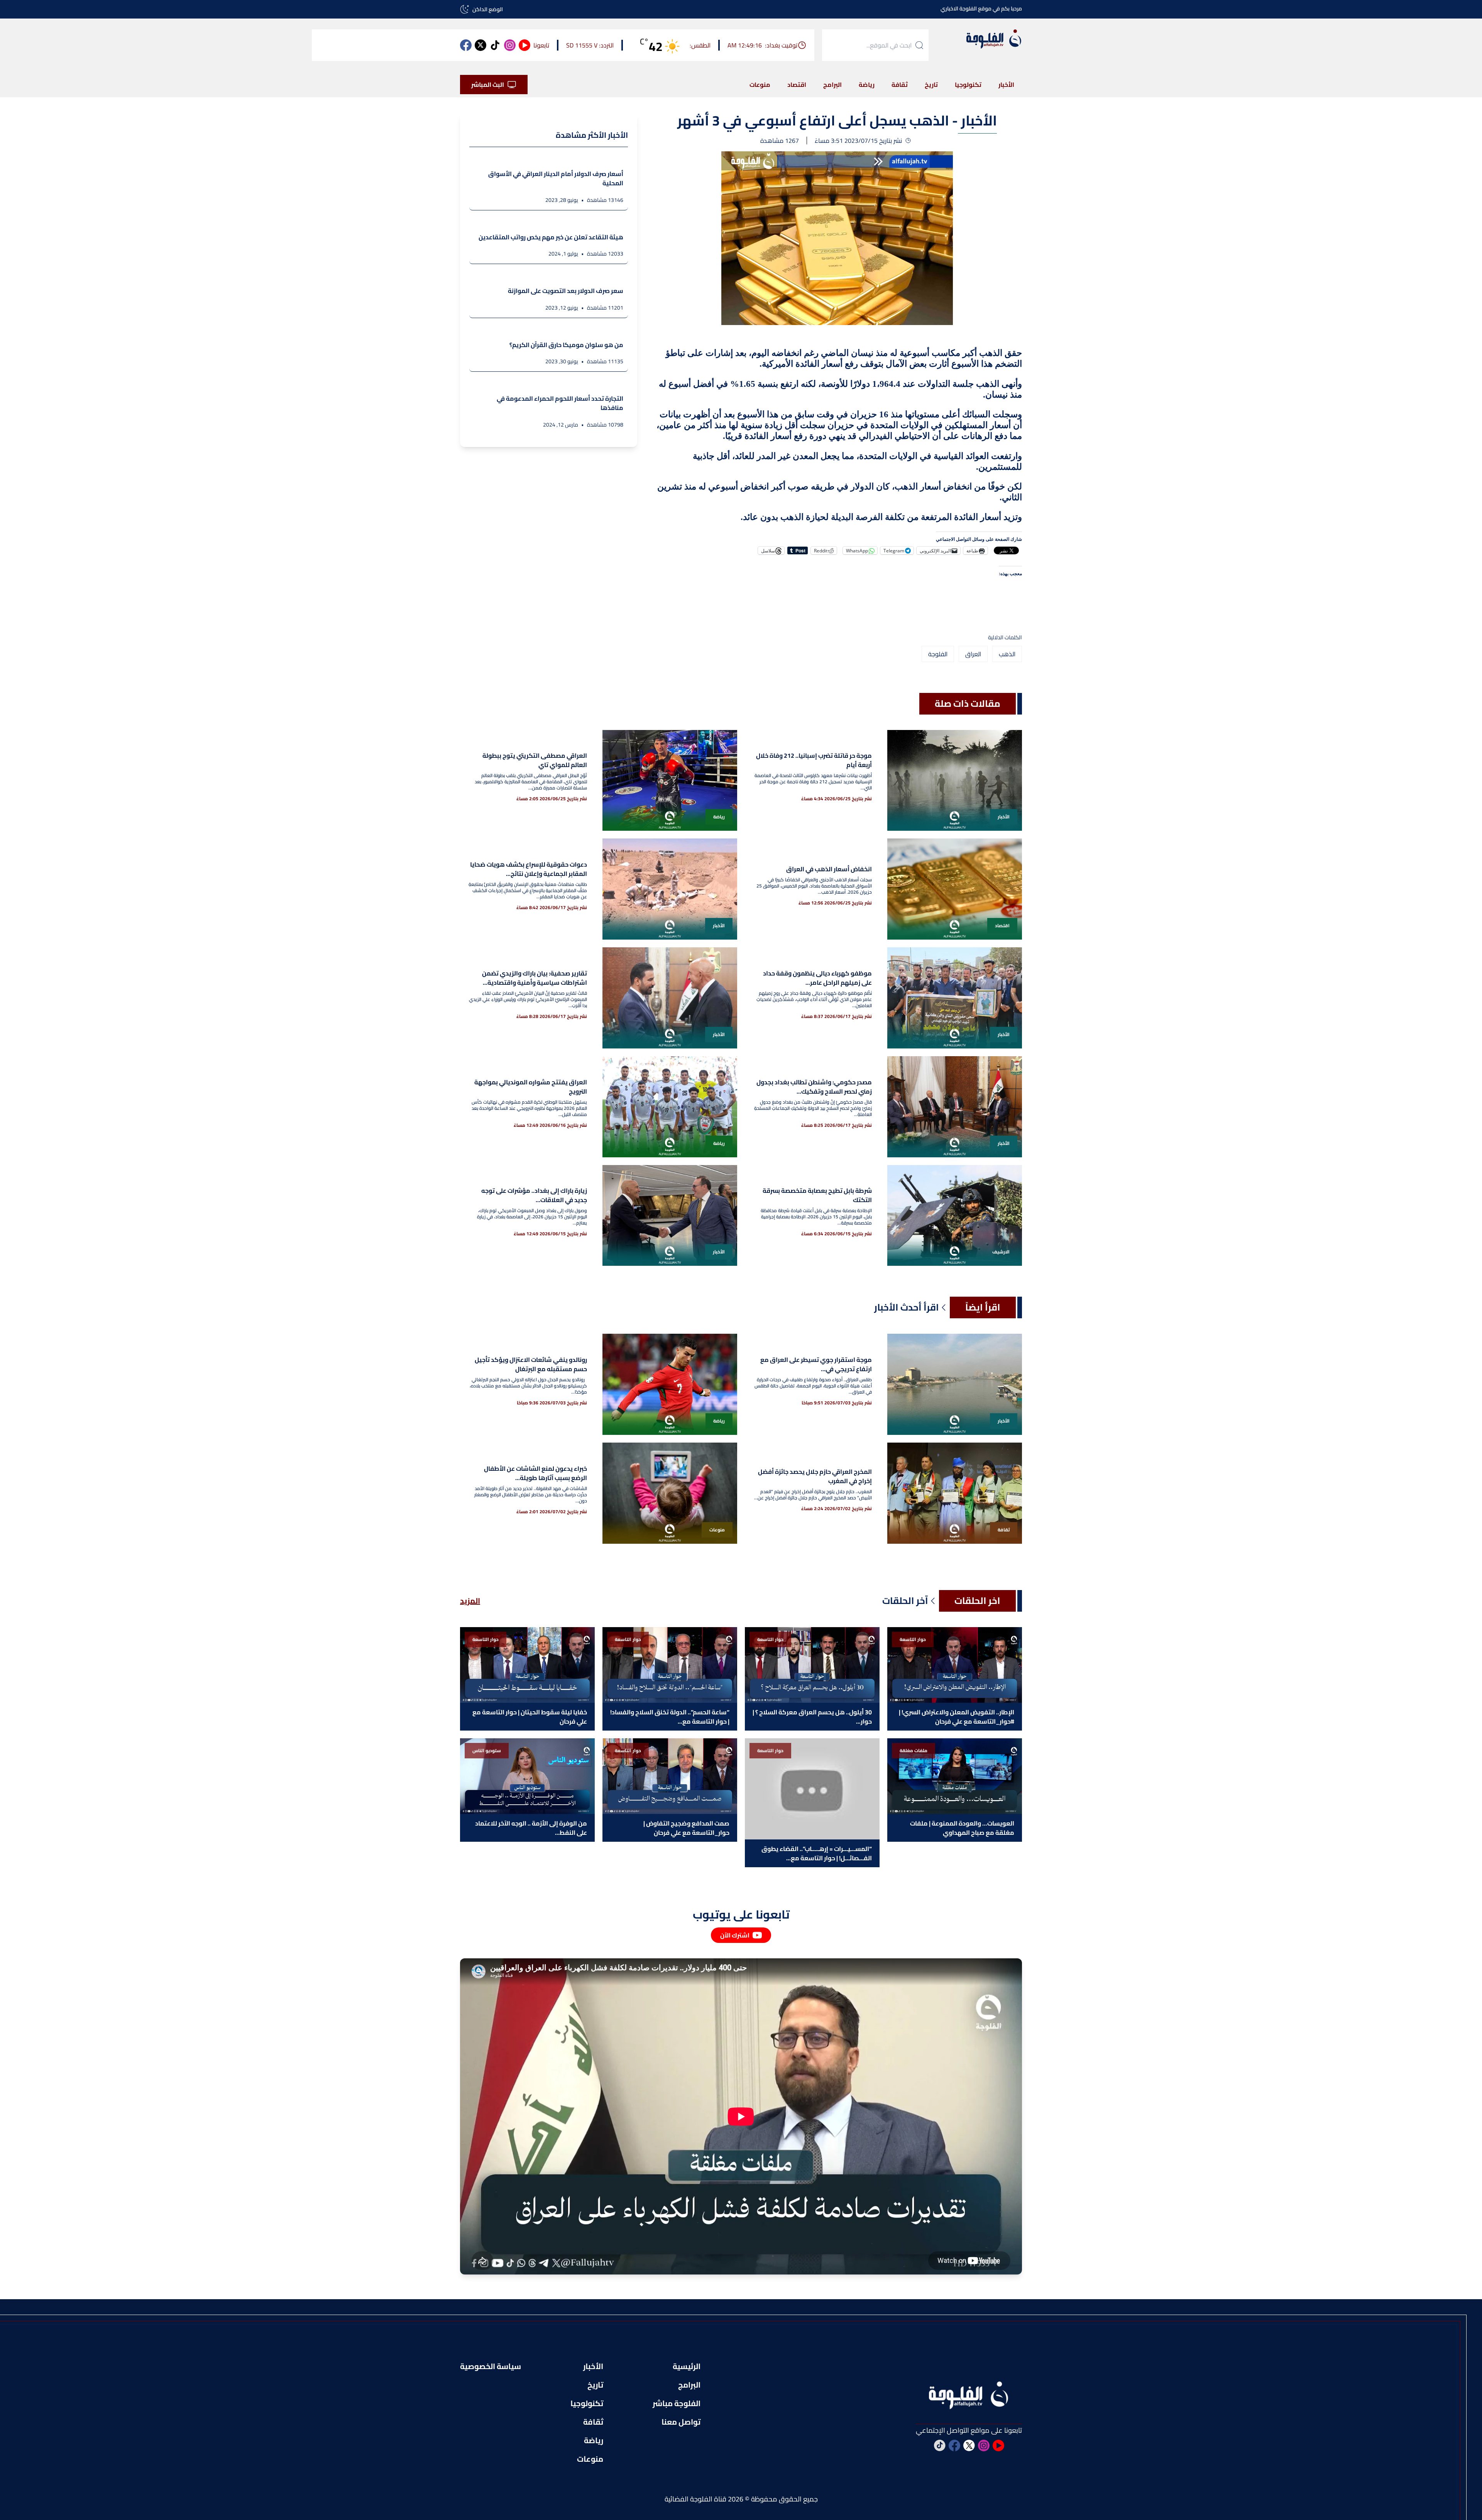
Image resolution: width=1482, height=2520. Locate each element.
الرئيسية (687, 2366)
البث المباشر (488, 85)
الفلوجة (938, 654)
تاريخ (931, 85)
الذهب (1007, 654)
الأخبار (1006, 85)
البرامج (832, 85)
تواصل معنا (681, 2422)
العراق (973, 654)
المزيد (470, 1601)
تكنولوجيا (968, 85)
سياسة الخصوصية (491, 2366)
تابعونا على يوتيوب (741, 1914)
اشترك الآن (735, 1935)
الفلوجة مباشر (677, 2403)
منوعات (760, 85)
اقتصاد (797, 85)
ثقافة (900, 85)
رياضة (867, 85)
